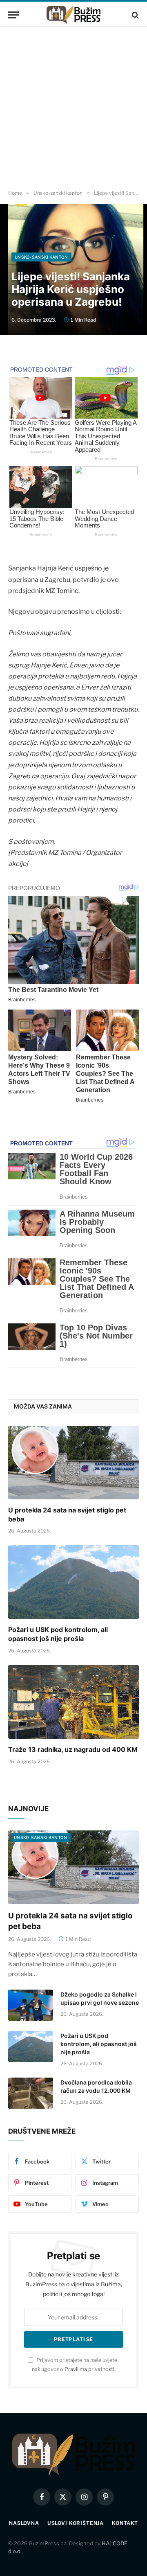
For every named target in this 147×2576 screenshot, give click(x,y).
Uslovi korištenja (76, 2523)
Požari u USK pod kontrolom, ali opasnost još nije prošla (58, 1634)
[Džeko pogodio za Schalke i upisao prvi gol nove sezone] (31, 2005)
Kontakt (125, 2523)
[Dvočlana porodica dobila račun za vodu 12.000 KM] (31, 2093)
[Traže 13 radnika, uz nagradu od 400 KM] (73, 1702)
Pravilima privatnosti (89, 2369)
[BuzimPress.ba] (73, 15)
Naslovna (24, 2523)
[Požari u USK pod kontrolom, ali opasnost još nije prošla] (73, 1582)
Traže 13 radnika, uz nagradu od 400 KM (73, 1749)
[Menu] (13, 15)
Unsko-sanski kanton (41, 257)
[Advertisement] (73, 108)
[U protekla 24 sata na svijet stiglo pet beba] (73, 1463)
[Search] (135, 15)
